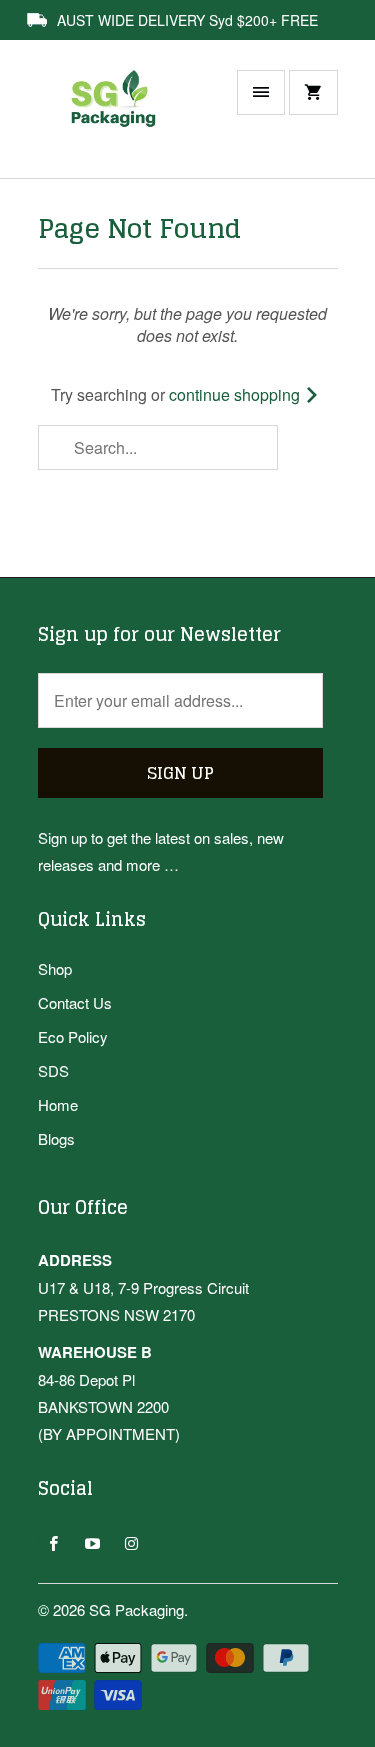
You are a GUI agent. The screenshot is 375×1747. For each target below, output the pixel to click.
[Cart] (313, 92)
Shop (55, 968)
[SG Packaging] (118, 119)
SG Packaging (136, 1609)
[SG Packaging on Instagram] (131, 1542)
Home (58, 1104)
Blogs (56, 1138)
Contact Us (75, 1002)
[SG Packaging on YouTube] (92, 1542)
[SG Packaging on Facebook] (53, 1542)
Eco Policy (73, 1036)
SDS (53, 1070)
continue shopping (236, 394)
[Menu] (261, 92)
